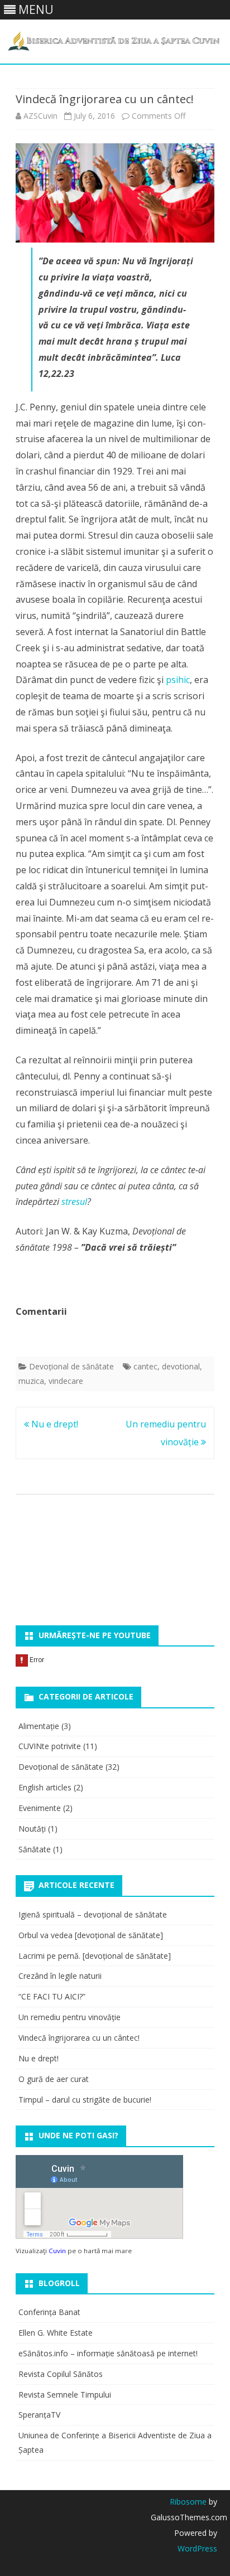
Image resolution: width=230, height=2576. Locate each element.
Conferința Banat (49, 2312)
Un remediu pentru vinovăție (70, 2017)
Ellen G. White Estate (56, 2333)
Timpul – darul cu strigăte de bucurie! (85, 2100)
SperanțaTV (39, 2415)
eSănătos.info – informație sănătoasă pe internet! (108, 2353)
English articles (45, 1787)
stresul (74, 1202)
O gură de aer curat (54, 2079)
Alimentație (39, 1726)
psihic (178, 680)
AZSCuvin (40, 116)
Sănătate (35, 1849)
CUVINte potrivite (50, 1746)
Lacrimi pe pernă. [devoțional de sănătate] (95, 1956)
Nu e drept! (54, 1424)
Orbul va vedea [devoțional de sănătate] (91, 1935)
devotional (181, 1366)
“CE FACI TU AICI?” (52, 1996)
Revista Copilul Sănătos (61, 2374)
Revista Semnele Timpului (65, 2395)
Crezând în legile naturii (60, 1976)
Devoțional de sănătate (71, 1366)
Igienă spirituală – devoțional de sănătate (93, 1914)
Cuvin (57, 2251)
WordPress (197, 2548)
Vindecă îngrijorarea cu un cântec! (79, 2038)
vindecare (66, 1381)
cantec (145, 1366)
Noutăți (32, 1829)
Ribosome (188, 2502)
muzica (31, 1381)
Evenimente (40, 1808)
